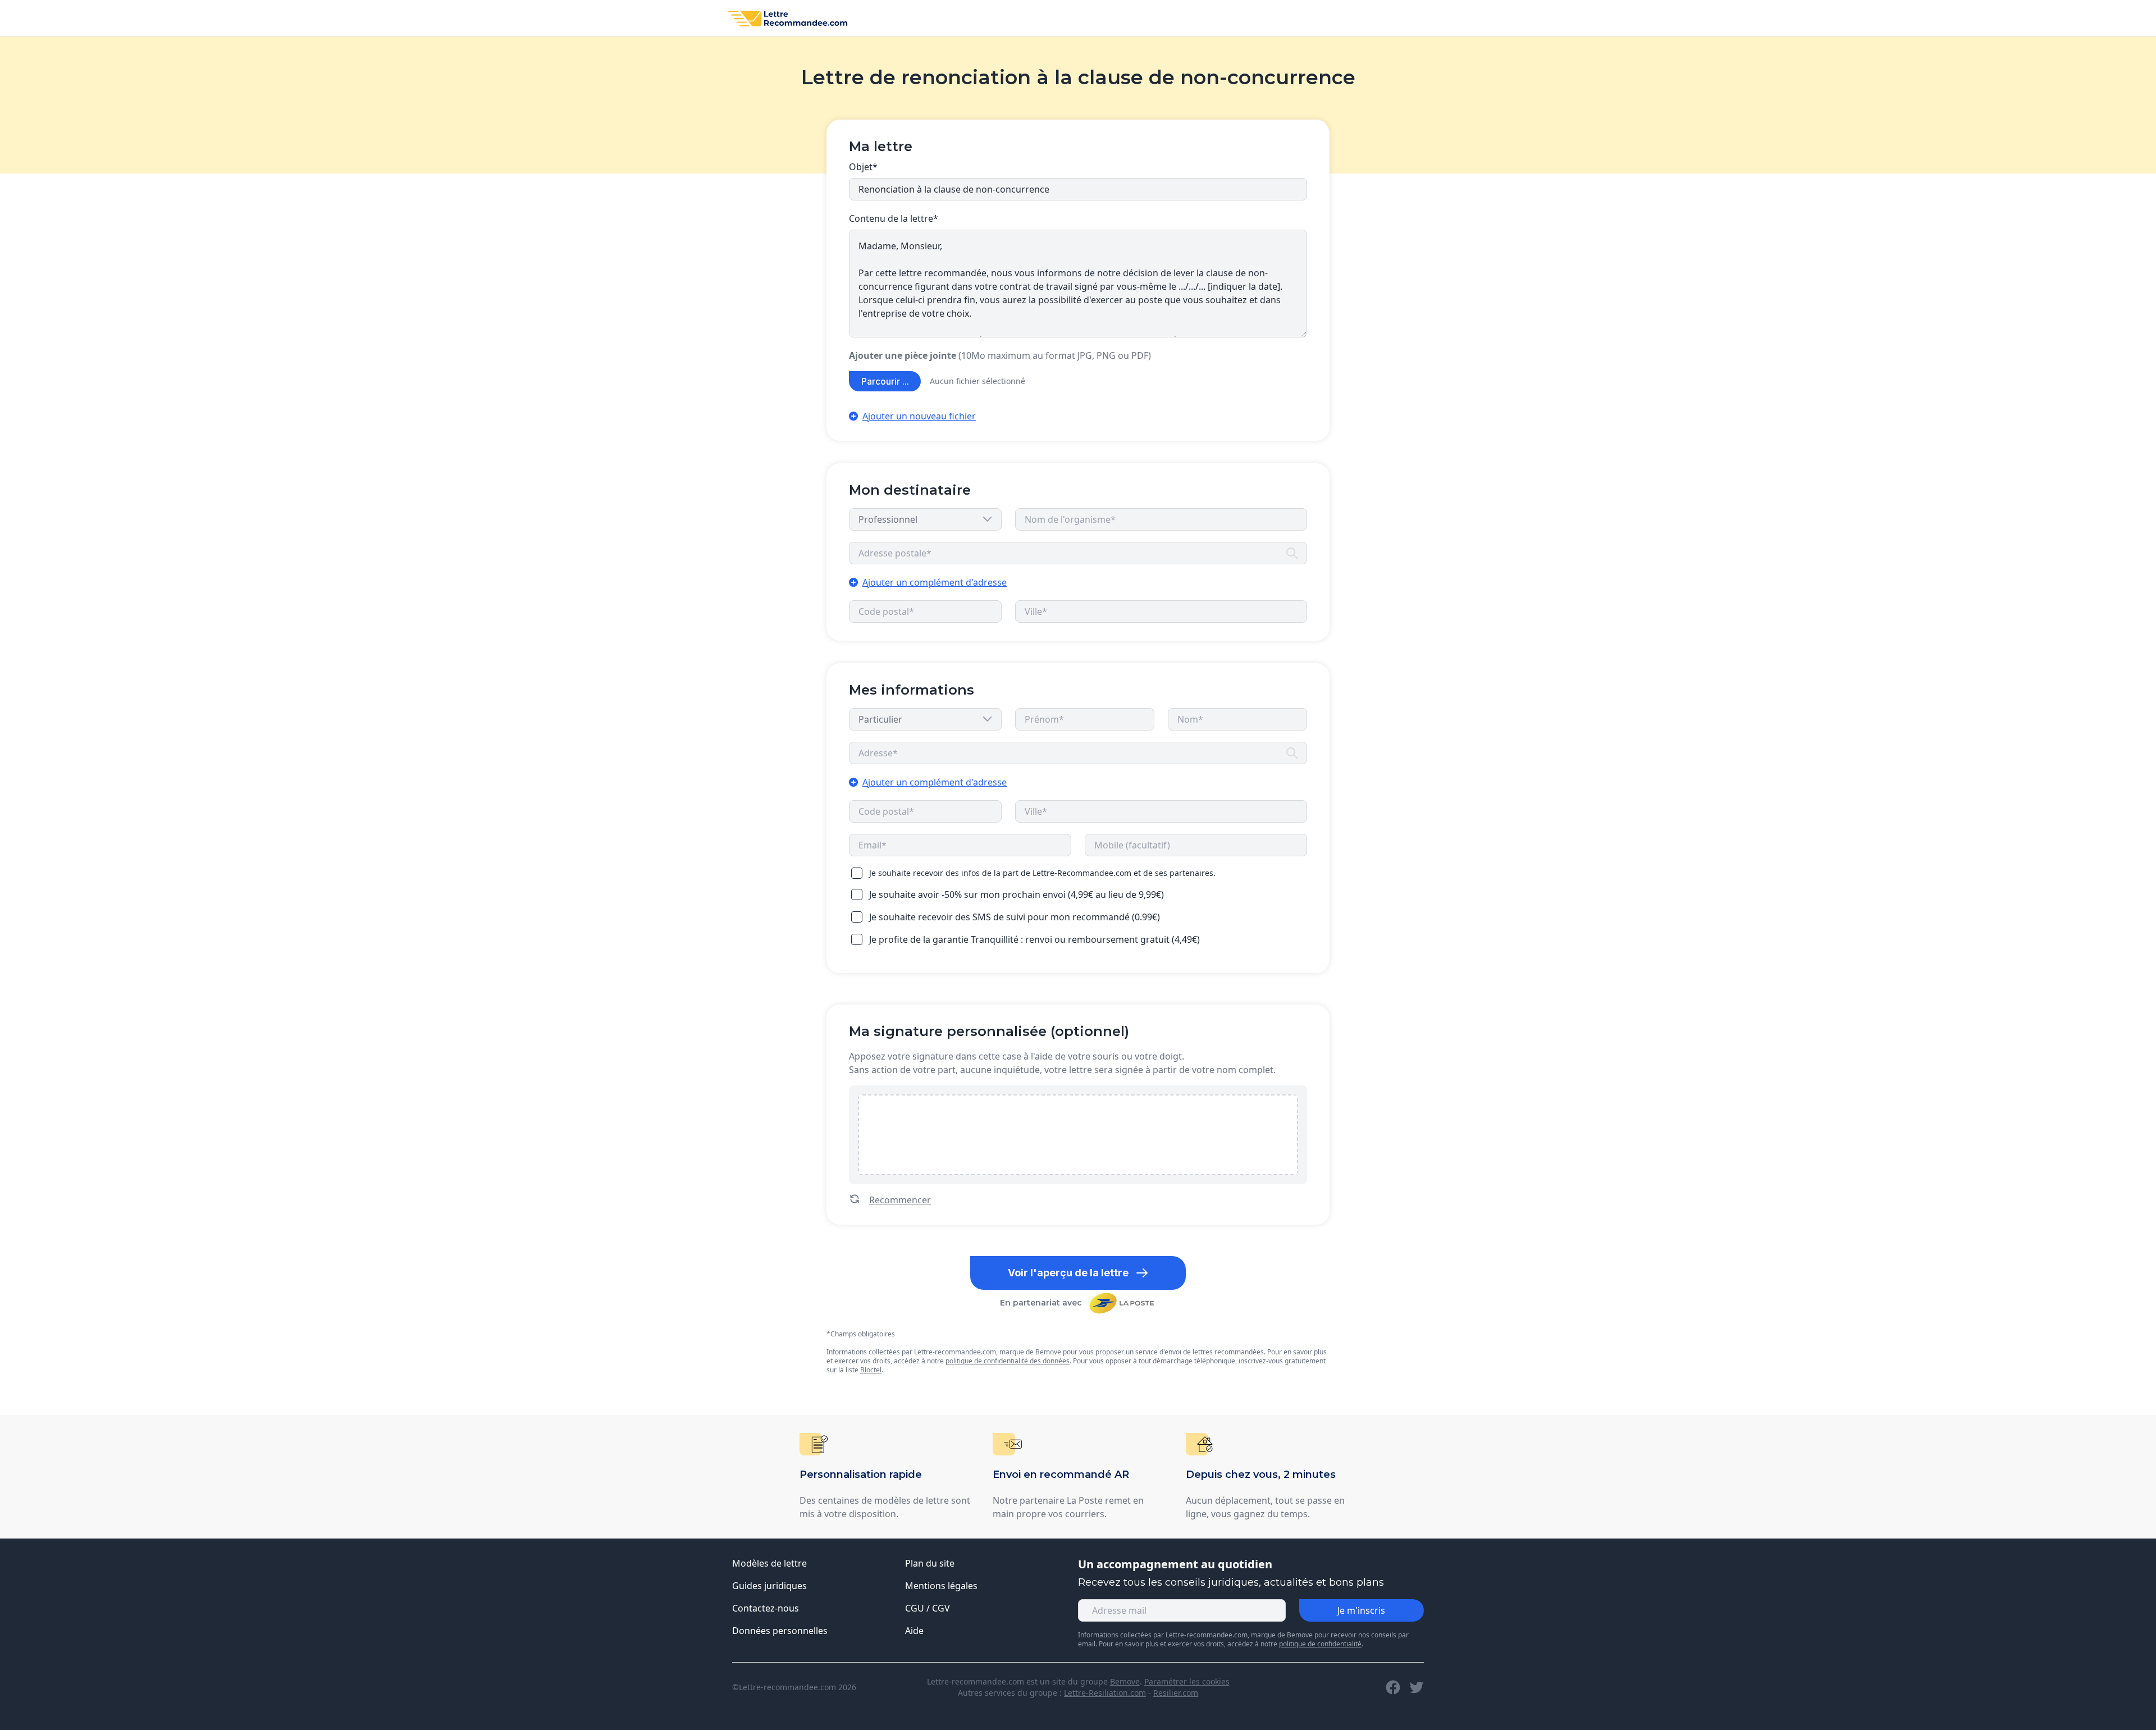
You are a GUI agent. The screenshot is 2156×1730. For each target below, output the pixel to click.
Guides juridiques (769, 1586)
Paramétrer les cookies (1187, 1681)
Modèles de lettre (769, 1563)
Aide (914, 1631)
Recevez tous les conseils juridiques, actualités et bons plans (1231, 1582)
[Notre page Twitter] (1417, 1687)
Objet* (863, 167)
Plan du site (930, 1563)
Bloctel (871, 1370)
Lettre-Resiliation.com (1105, 1693)
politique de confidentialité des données (1008, 1361)
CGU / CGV (928, 1608)
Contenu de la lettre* (894, 218)
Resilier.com (1176, 1693)
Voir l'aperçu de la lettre (1068, 1273)
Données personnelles (780, 1631)
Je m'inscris (1361, 1610)
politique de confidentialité (1320, 1644)
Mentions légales (941, 1586)
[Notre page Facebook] (1393, 1687)
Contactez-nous (766, 1608)
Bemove (1125, 1681)
